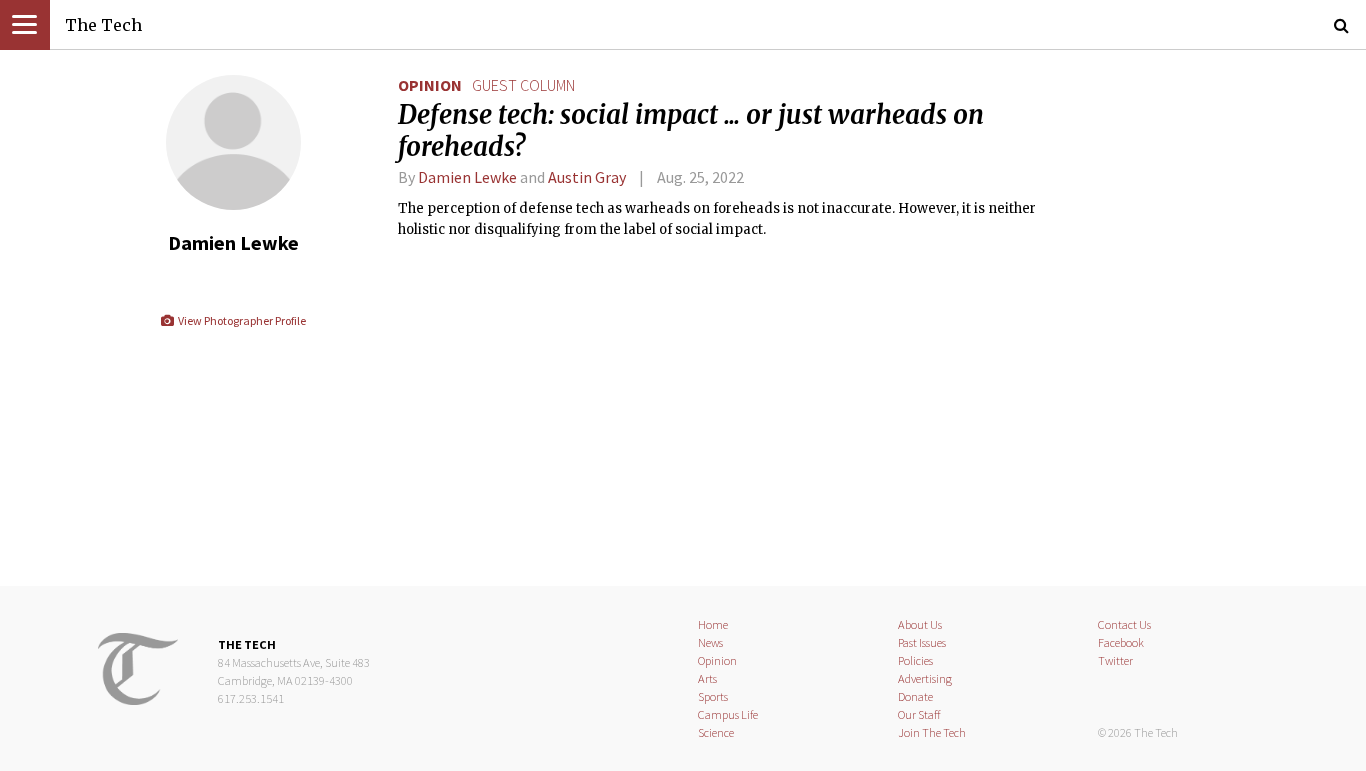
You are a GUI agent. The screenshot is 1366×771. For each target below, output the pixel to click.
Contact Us (1124, 624)
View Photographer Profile (240, 320)
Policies (915, 660)
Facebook (1121, 642)
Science (716, 732)
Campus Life (728, 714)
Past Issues (922, 642)
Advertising (925, 678)
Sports (713, 696)
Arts (707, 678)
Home (713, 624)
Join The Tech (932, 732)
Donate (915, 696)
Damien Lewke (467, 177)
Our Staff (919, 714)
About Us (920, 624)
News (710, 642)
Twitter (1115, 660)
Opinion (430, 85)
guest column (523, 85)
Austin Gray (587, 177)
